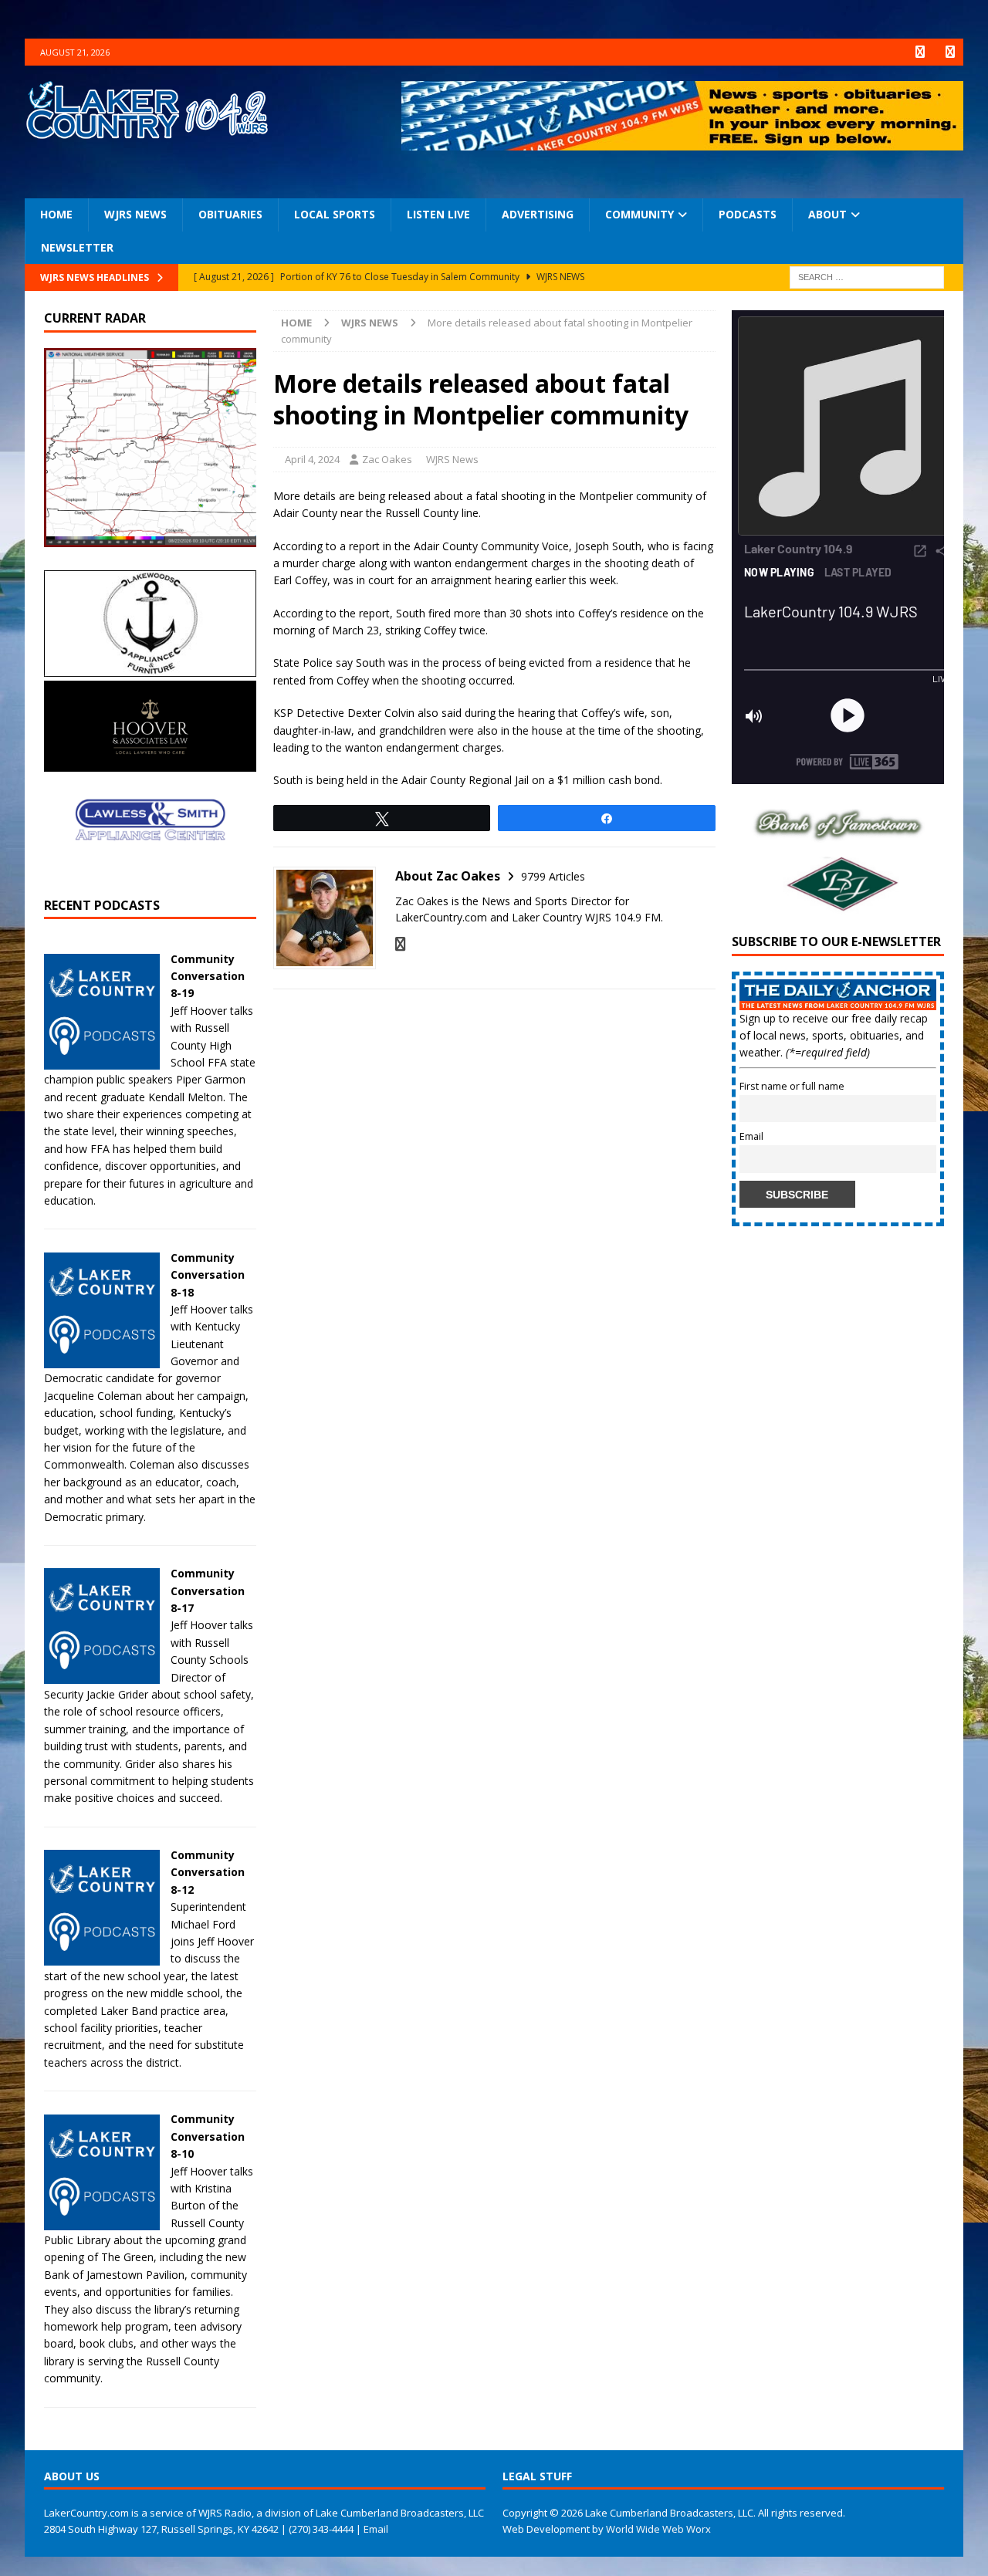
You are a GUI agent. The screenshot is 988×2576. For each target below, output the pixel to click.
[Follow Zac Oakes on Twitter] (401, 944)
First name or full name (792, 1086)
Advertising (538, 214)
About (827, 214)
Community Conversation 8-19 (208, 976)
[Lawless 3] (150, 869)
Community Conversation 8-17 (208, 1591)
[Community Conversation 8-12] (102, 1957)
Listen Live (438, 214)
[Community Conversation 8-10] (102, 2221)
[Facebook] (920, 52)
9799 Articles (553, 876)
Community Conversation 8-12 (208, 1872)
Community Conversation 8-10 (208, 2136)
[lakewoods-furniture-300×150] (150, 668)
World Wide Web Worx (658, 2529)
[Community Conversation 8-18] (102, 1359)
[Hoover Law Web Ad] (150, 763)
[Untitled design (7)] (838, 906)
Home (56, 214)
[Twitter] (950, 52)
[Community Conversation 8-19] (102, 1060)
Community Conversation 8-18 (208, 1275)
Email (751, 1136)
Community (639, 214)
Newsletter (77, 247)
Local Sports (335, 214)
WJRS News (135, 214)
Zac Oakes (387, 459)
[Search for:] (867, 276)
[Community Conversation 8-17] (102, 1675)
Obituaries (230, 214)
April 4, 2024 (312, 459)
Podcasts (748, 214)
